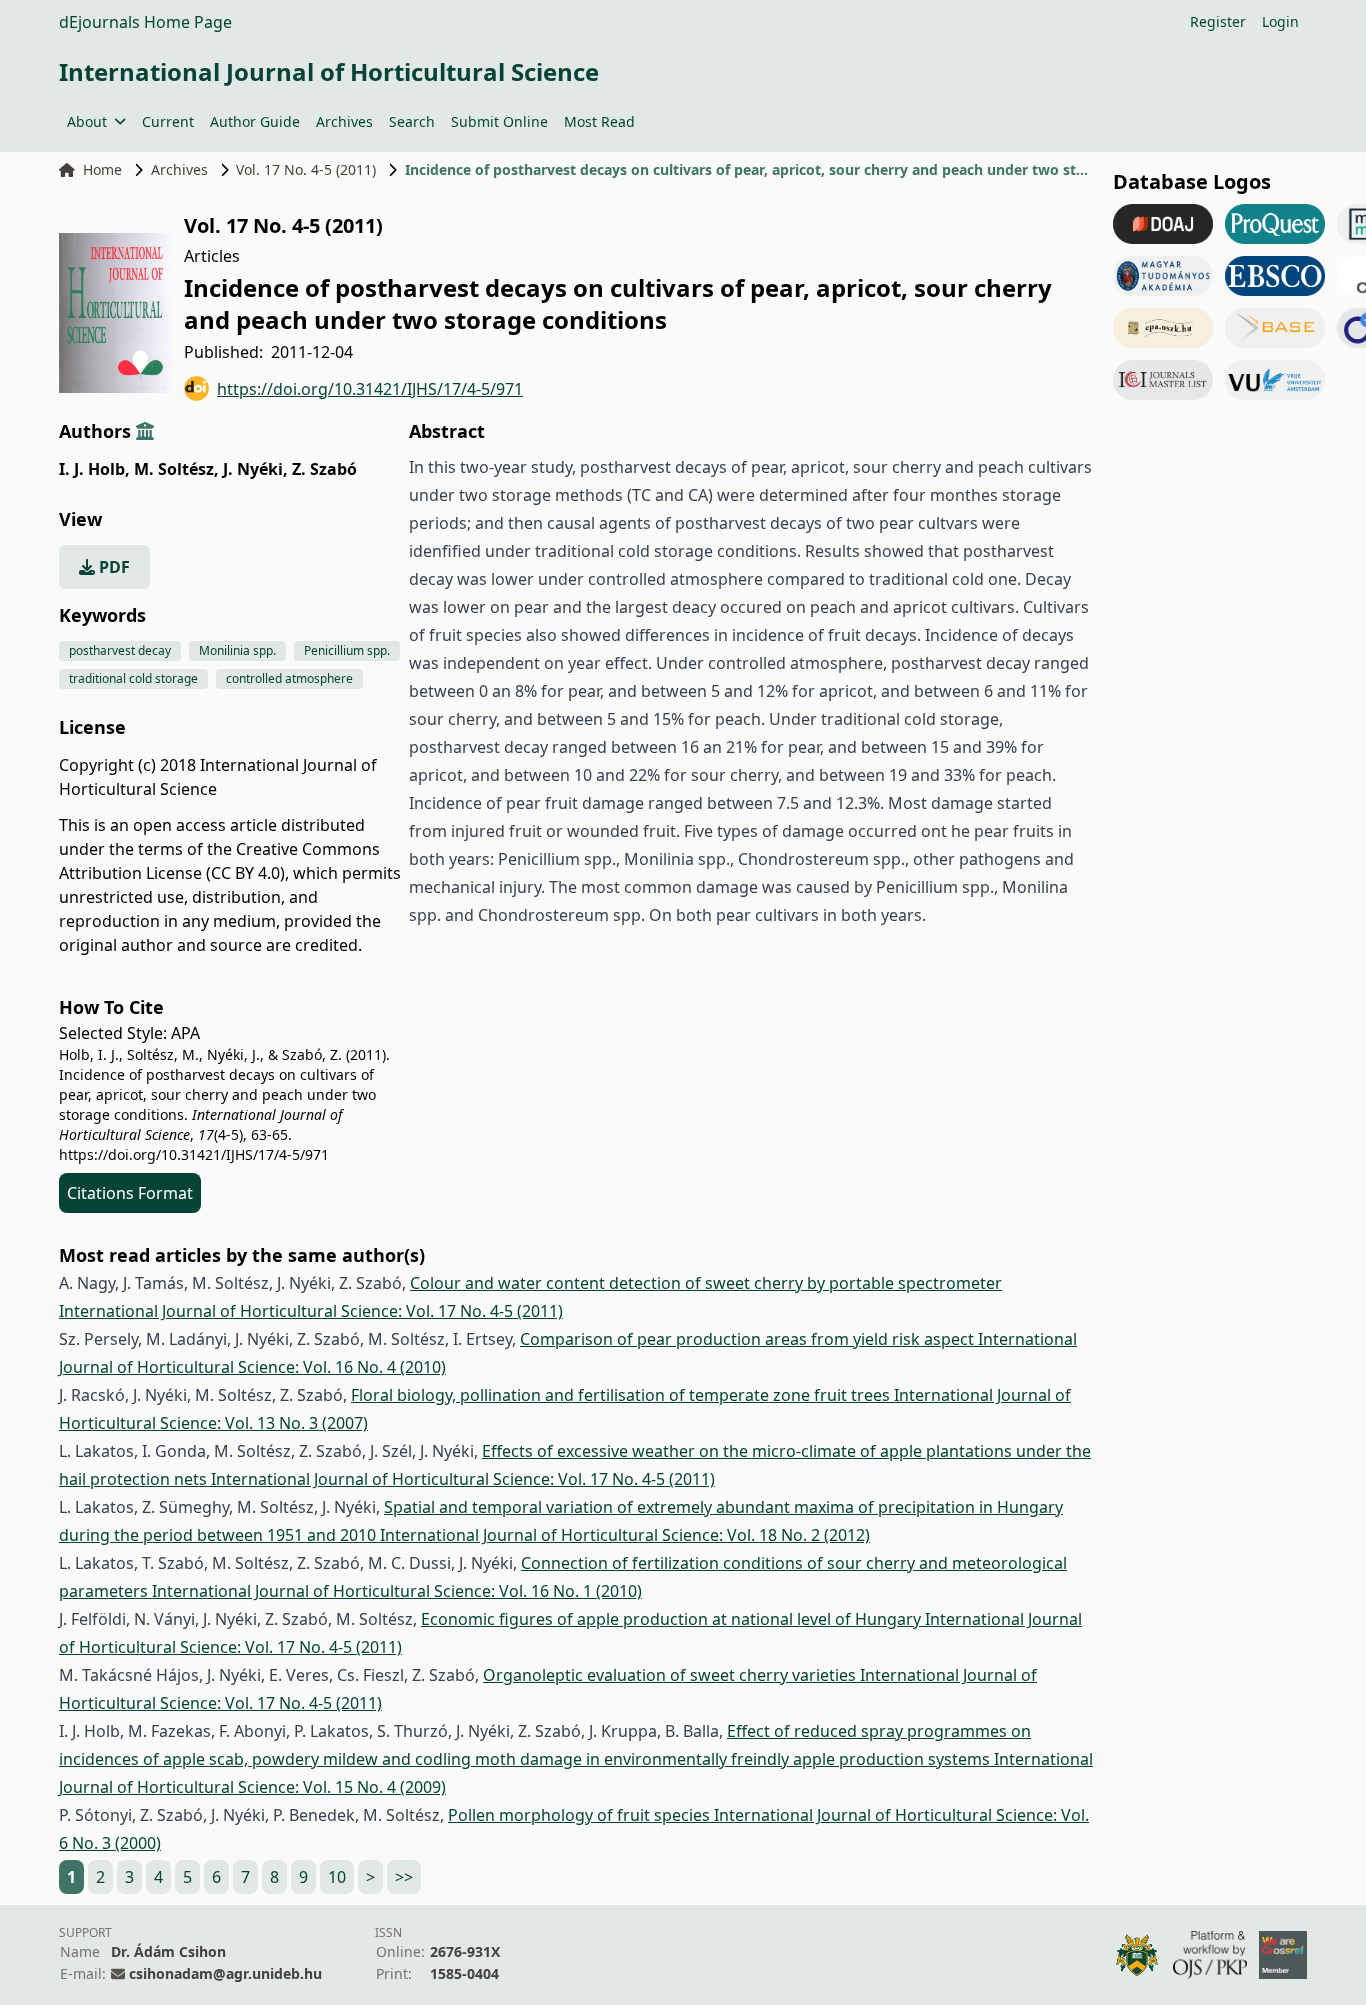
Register (1218, 21)
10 (337, 1877)
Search (412, 121)
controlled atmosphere (289, 678)
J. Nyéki (255, 469)
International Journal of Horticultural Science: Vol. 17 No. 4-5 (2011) (311, 1311)
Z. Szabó (324, 469)
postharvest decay (120, 650)
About (87, 121)
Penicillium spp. (347, 650)
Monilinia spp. (237, 650)
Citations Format (130, 1193)
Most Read (599, 121)
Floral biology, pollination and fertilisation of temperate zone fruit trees (622, 1395)
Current (168, 121)
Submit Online (499, 121)
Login (1280, 21)
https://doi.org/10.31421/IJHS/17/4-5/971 (370, 389)
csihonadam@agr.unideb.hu (225, 1973)
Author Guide (255, 121)
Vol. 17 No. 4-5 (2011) (306, 169)
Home (102, 169)
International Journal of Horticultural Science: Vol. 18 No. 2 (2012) (625, 1535)
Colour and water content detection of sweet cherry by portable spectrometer (706, 1283)
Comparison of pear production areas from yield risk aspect (749, 1339)
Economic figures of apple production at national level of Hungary (673, 1619)
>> (404, 1877)
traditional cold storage (133, 678)
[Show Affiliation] (145, 431)
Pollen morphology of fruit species (581, 1815)
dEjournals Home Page (145, 22)
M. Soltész (176, 469)
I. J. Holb (94, 469)
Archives (344, 121)
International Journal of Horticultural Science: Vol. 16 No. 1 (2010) (397, 1591)
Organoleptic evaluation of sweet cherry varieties (671, 1675)
